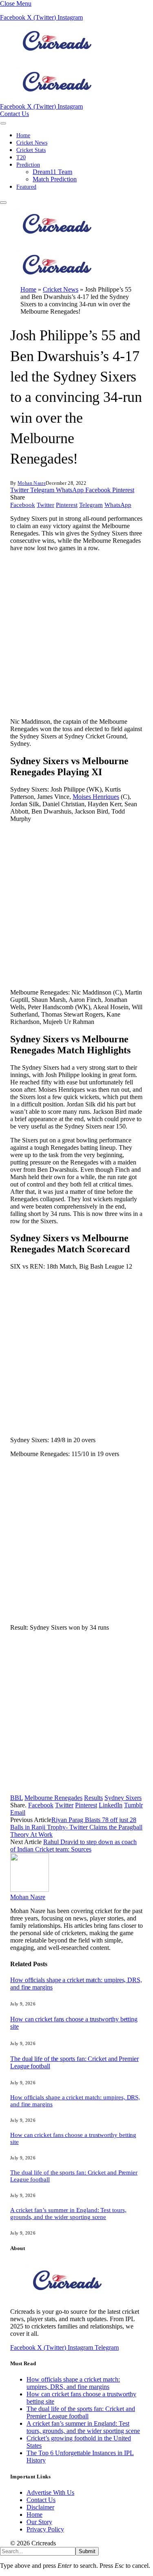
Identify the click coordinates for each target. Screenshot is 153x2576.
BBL (17, 1798)
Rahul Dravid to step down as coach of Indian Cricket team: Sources (73, 1846)
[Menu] (3, 123)
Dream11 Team (52, 172)
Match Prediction (55, 179)
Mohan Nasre (32, 483)
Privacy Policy (45, 2529)
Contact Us (14, 114)
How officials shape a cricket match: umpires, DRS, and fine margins (73, 2383)
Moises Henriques (96, 797)
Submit (87, 2551)
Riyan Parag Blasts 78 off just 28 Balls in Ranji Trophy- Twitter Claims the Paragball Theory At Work (76, 1827)
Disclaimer (40, 2507)
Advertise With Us (50, 2492)
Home (23, 135)
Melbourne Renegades (53, 1798)
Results (93, 1798)
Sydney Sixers (123, 1798)
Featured (26, 187)
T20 (21, 157)
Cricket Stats (31, 150)
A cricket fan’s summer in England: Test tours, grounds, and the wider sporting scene (68, 2214)
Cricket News (32, 143)
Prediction (28, 165)
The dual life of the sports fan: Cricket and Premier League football (81, 2412)
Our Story (39, 2522)
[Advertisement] (76, 635)
